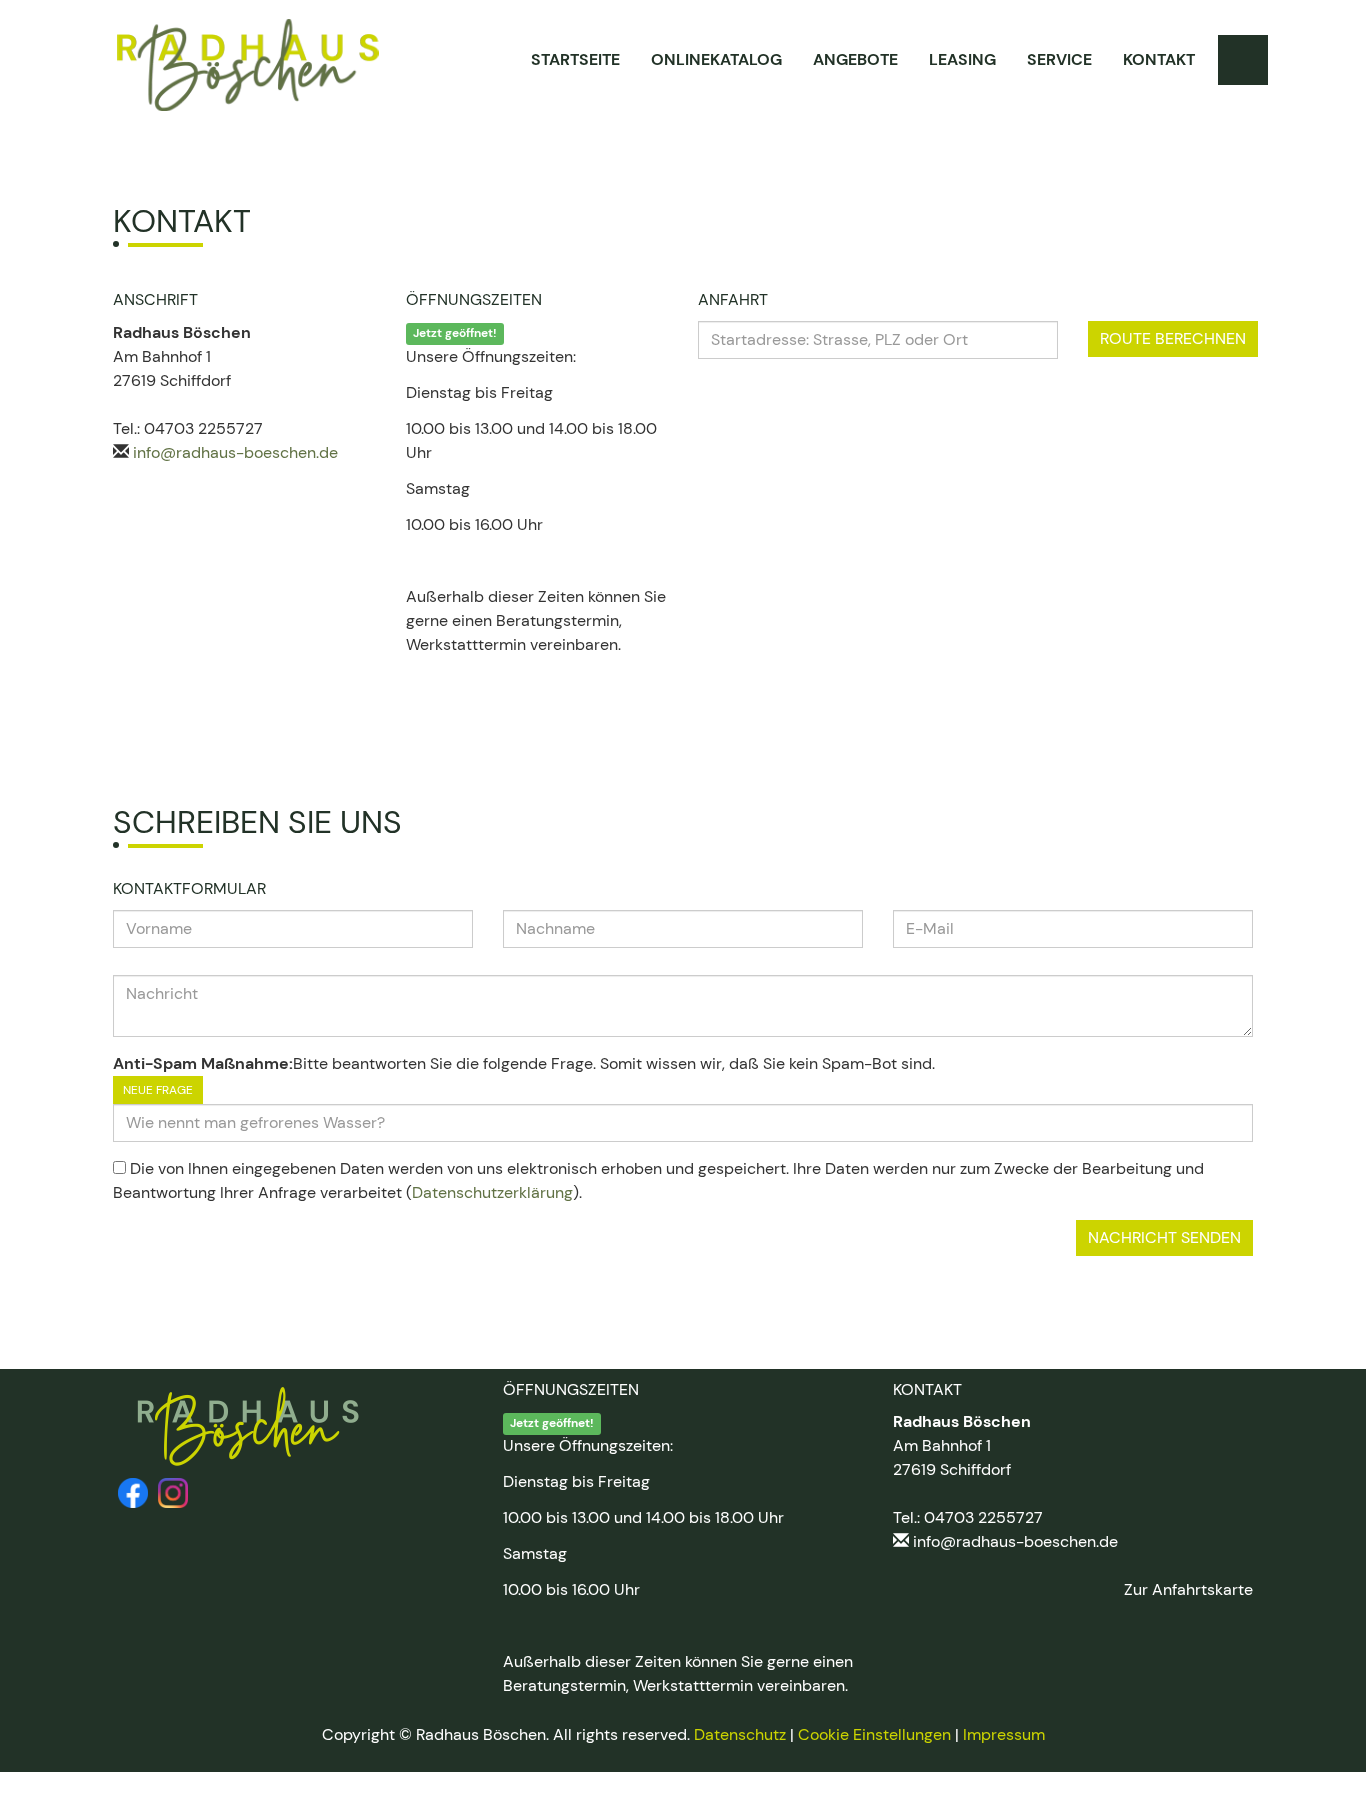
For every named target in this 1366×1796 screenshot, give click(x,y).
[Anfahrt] (1243, 60)
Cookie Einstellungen (874, 1734)
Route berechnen (1173, 338)
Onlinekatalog (716, 59)
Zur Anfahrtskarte (1188, 1589)
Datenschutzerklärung (492, 1192)
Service (1059, 59)
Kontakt (1159, 59)
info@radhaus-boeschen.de (235, 452)
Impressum (1004, 1734)
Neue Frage (158, 1090)
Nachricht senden (1164, 1237)
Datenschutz (740, 1734)
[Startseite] (248, 65)
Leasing (962, 59)
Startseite (575, 59)
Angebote (855, 59)
